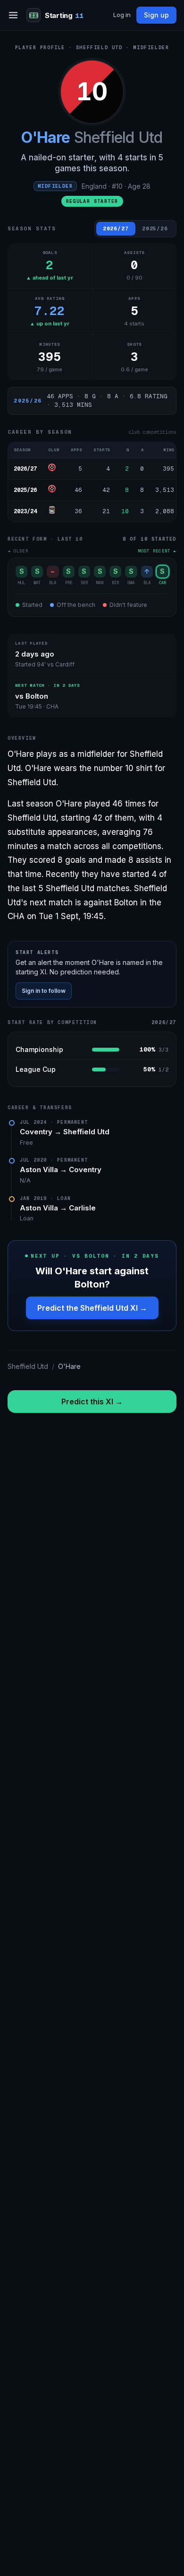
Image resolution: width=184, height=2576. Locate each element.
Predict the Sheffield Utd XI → (92, 1308)
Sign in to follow (44, 991)
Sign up (156, 15)
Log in (122, 15)
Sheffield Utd (86, 1132)
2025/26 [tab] (155, 228)
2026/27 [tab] (116, 228)
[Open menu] (13, 15)
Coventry (85, 1170)
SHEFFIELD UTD (99, 48)
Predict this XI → (92, 1402)
